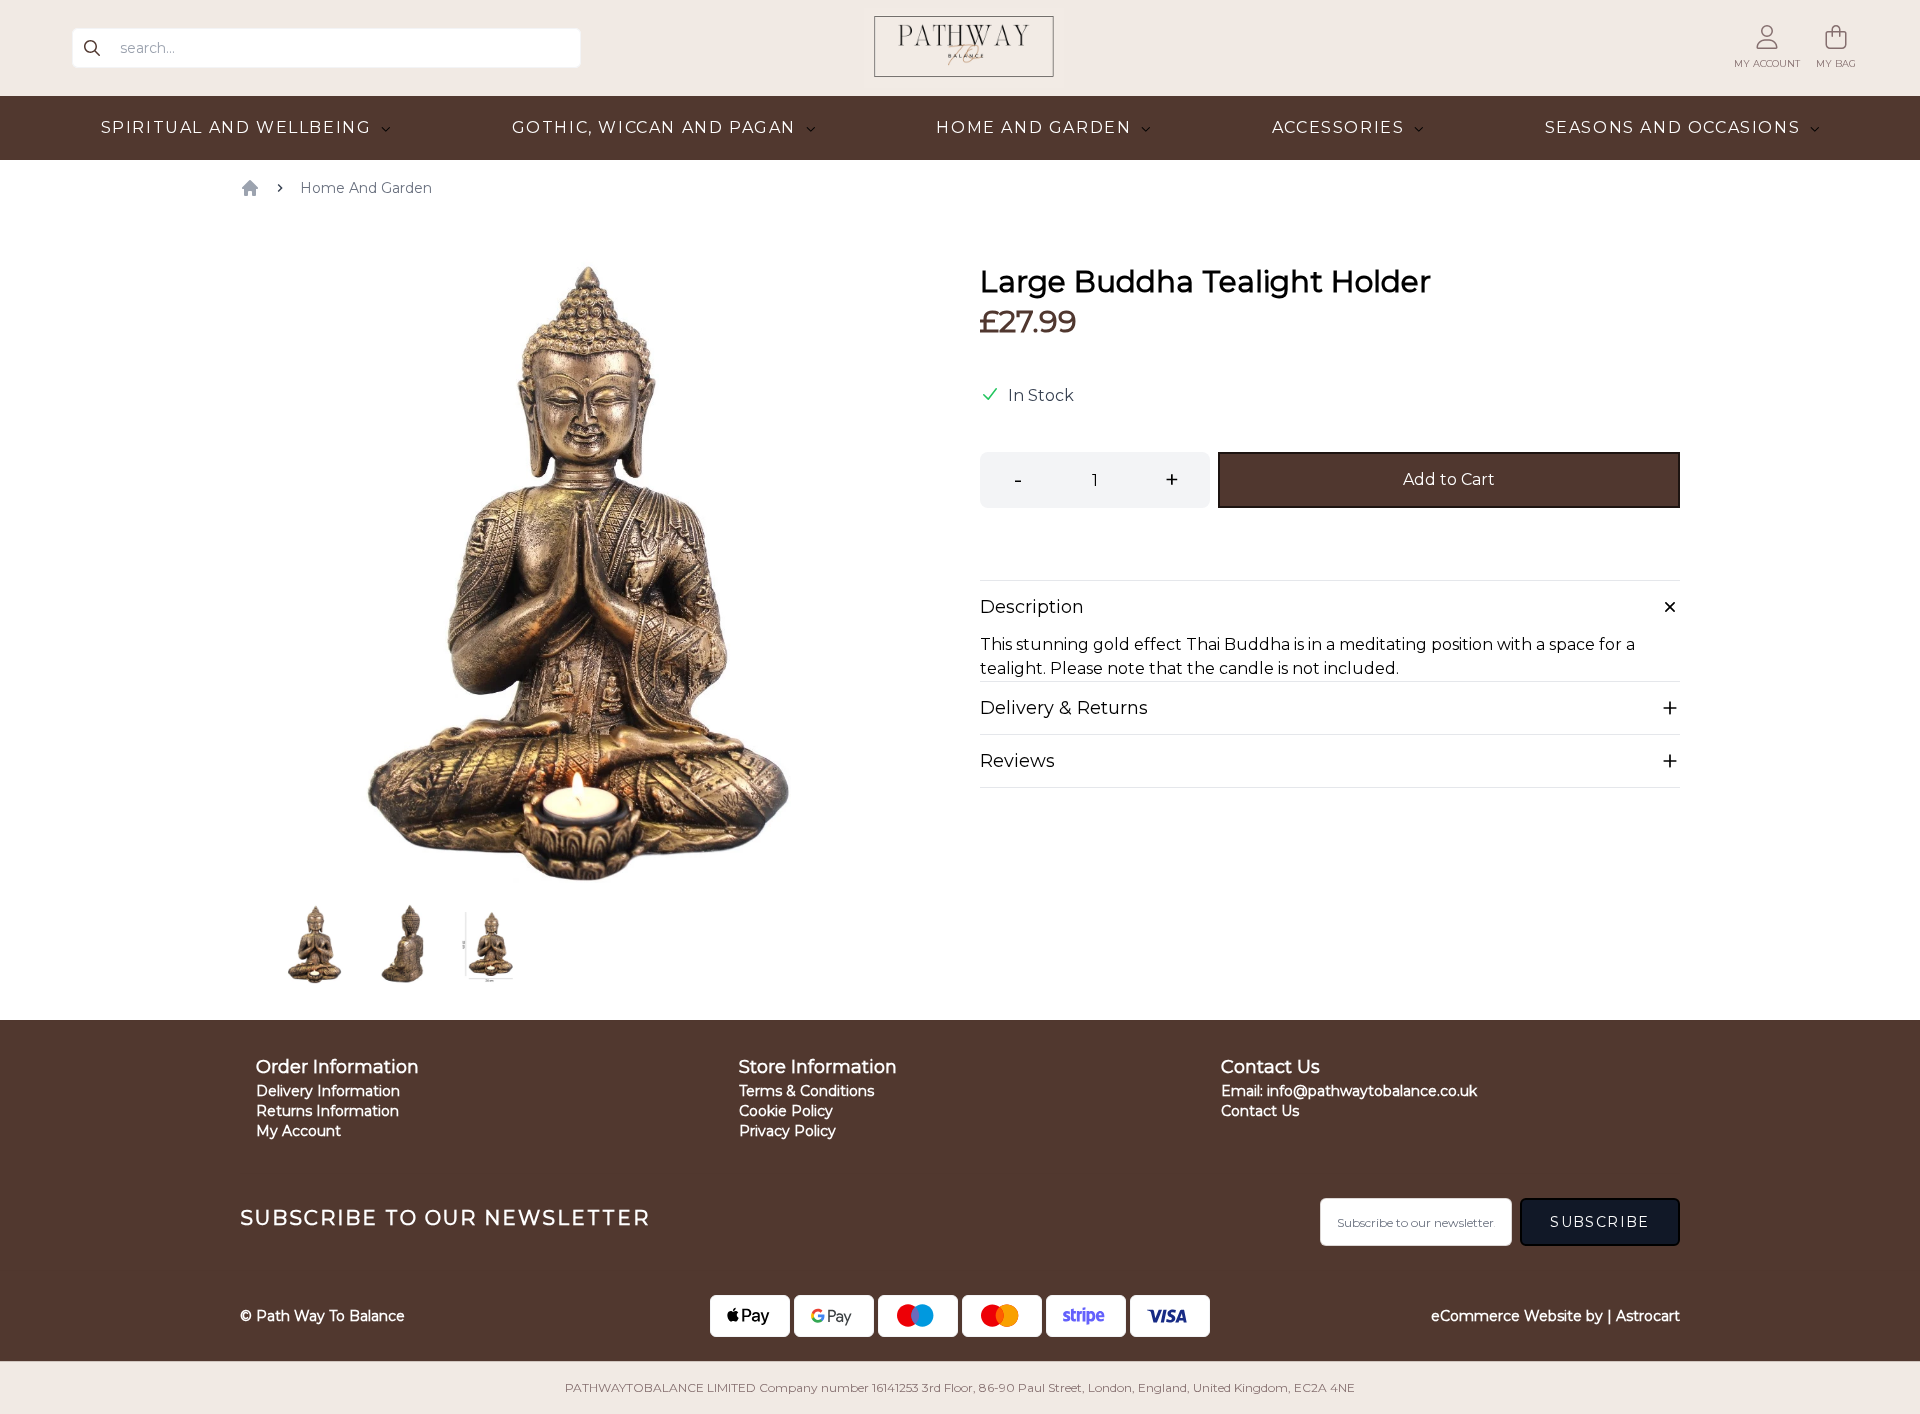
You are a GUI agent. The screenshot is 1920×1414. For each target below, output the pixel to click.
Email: (1349, 1091)
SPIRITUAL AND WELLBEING (239, 127)
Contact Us (1260, 1111)
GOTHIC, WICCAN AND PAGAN (657, 127)
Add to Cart (1449, 479)
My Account (298, 1131)
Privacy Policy (787, 1131)
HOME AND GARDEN (1036, 127)
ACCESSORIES (1341, 127)
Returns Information (327, 1111)
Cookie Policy (786, 1111)
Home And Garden (366, 188)
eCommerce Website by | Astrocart (1555, 1316)
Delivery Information (328, 1091)
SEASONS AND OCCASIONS (1675, 127)
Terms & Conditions (806, 1091)
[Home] (250, 188)
